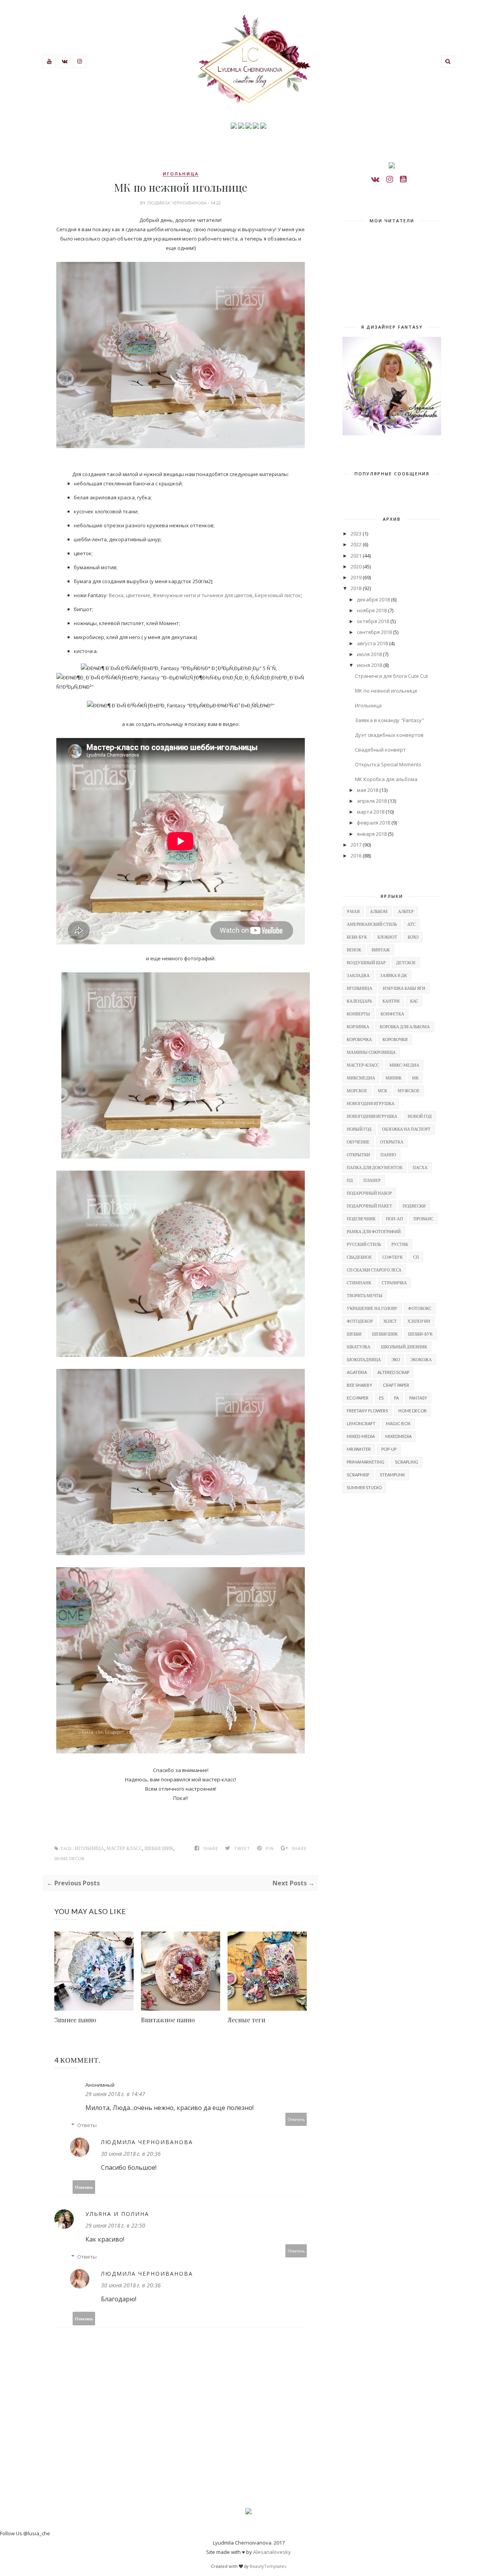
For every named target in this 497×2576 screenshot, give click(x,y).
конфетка (392, 1014)
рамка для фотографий (374, 1231)
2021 (356, 556)
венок (354, 950)
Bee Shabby (360, 1385)
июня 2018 (369, 665)
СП (416, 1257)
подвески (414, 1206)
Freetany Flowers (367, 1411)
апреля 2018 (372, 801)
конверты (358, 1014)
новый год (359, 1129)
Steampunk (392, 1475)
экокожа (421, 1359)
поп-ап (394, 1219)
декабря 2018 (373, 599)
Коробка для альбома (405, 1026)
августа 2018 (372, 643)
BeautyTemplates (268, 2566)
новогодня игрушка (371, 1103)
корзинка (358, 1026)
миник (394, 1078)
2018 (356, 588)
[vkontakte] (375, 179)
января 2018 (372, 834)
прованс (423, 1219)
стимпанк (359, 1283)
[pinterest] (403, 179)
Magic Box (398, 1423)
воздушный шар (366, 962)
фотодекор (360, 1321)
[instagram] (390, 179)
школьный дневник (404, 1347)
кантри (391, 1001)
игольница (181, 174)
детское (406, 962)
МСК (382, 1091)
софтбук (393, 1257)
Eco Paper (358, 1398)
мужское (409, 1091)
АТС (411, 924)
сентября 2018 (374, 632)
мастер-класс (124, 1849)
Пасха (420, 1167)
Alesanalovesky (272, 2552)
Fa (396, 1398)
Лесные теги (246, 2020)
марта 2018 (371, 812)
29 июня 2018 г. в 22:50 (115, 2225)
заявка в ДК (394, 975)
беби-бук (357, 937)
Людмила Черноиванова (177, 203)
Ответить (296, 2119)
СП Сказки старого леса (374, 1270)
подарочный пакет (369, 1206)
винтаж (381, 950)
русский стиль (364, 1244)
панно (388, 1155)
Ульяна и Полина (117, 2214)
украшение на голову (372, 1308)
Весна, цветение (129, 595)
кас (414, 1001)
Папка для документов (374, 1167)
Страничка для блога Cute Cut (391, 676)
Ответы (87, 2125)
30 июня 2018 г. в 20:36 (131, 2154)
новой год (420, 1116)
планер (372, 1180)
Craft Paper (396, 1385)
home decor (70, 1859)
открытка (392, 1142)
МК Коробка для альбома (386, 779)
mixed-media (361, 1436)
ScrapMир (358, 1475)
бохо (413, 937)
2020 (356, 566)
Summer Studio (364, 1487)
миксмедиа (361, 1078)
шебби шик (159, 1849)
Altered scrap (393, 1372)
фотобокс (420, 1308)
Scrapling (407, 1462)
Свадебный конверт (380, 750)
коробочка (359, 1039)
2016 (356, 856)
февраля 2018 (374, 823)
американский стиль (372, 924)
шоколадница (364, 1359)
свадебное (359, 1257)
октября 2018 (373, 621)
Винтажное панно (168, 2020)
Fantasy (418, 1398)
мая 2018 (368, 790)
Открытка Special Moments (388, 764)
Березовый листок (278, 595)
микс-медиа (404, 1065)
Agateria (357, 1372)
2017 (356, 845)
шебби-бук (420, 1334)
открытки (358, 1155)
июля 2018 (369, 654)
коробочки (395, 1039)
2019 (356, 577)
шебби (354, 1334)
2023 (356, 534)
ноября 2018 (372, 610)
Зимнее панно (75, 2020)
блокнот (387, 937)
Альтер (406, 911)
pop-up (389, 1449)
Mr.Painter (359, 1449)
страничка (394, 1283)
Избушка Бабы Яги (404, 988)
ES (381, 1398)
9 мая (353, 911)
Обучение (358, 1142)
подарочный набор (369, 1193)
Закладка (358, 975)
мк (415, 1078)
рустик (400, 1244)
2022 (356, 544)
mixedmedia (398, 1436)
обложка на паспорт (406, 1129)
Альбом (379, 911)
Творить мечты (365, 1295)
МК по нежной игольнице (386, 691)
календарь (359, 1001)
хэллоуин (419, 1321)
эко (396, 1359)
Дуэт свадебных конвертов (389, 735)
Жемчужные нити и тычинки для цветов (202, 595)
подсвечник (361, 1219)
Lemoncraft (361, 1423)
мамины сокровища (371, 1052)
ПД (350, 1180)
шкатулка (359, 1347)
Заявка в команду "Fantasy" (389, 720)
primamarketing (366, 1462)
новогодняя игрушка (372, 1116)
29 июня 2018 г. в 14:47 (115, 2094)
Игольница (368, 705)
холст (390, 1321)
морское (357, 1091)
